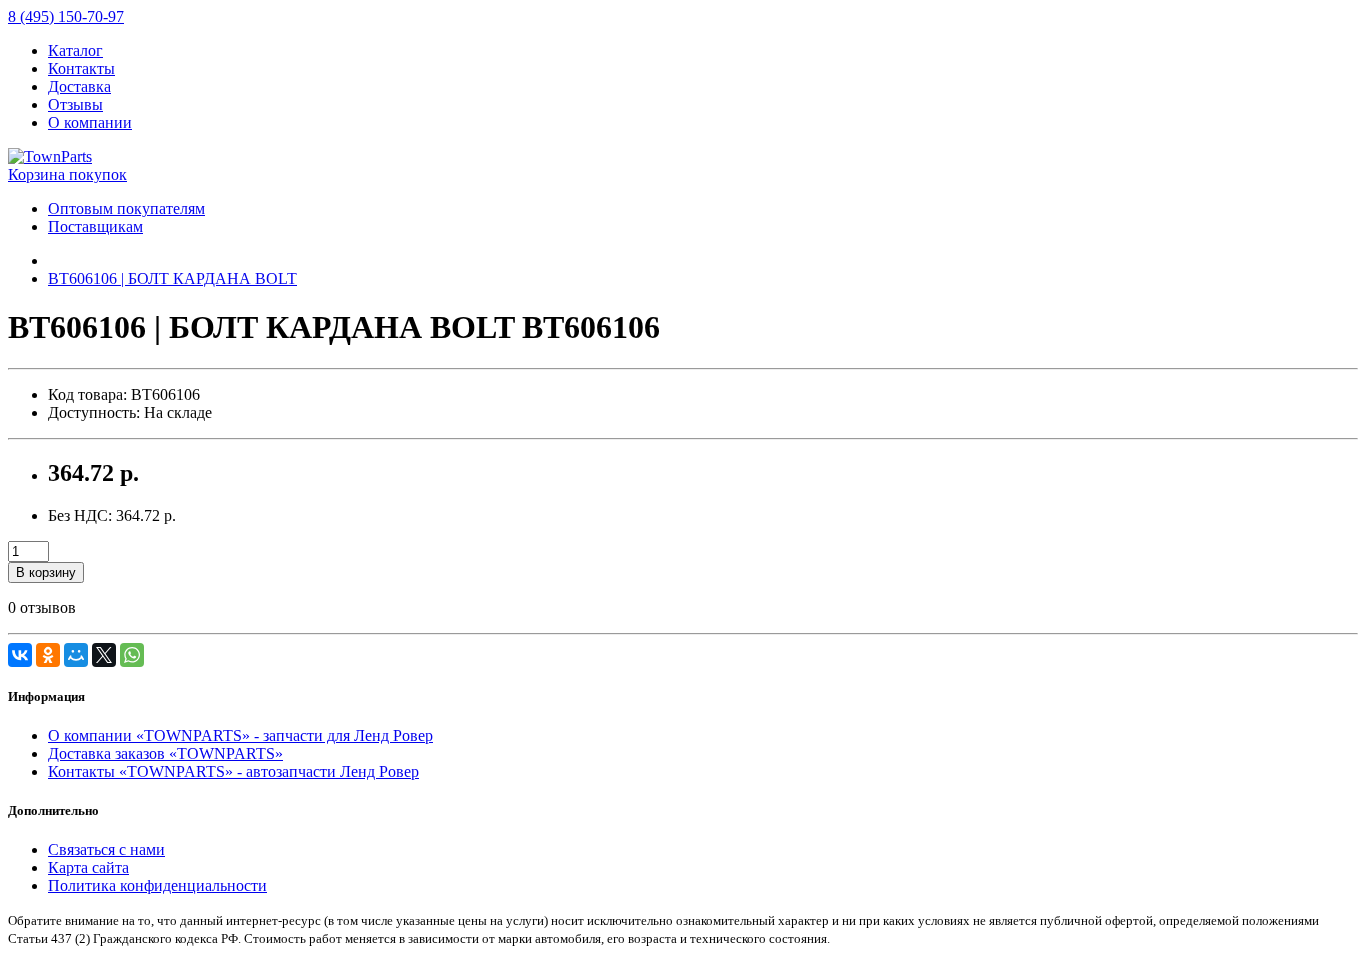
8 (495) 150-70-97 (66, 16)
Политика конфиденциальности (157, 885)
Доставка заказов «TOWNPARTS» (165, 753)
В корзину (46, 572)
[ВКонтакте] (20, 655)
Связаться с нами (106, 849)
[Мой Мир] (76, 655)
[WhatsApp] (132, 655)
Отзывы (75, 104)
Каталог (75, 50)
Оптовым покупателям (126, 208)
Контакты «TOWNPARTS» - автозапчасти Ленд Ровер (233, 771)
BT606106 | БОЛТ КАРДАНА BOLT (172, 278)
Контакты (81, 68)
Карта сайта (88, 867)
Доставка (79, 86)
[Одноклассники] (48, 655)
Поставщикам (95, 226)
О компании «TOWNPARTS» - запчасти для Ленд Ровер (240, 735)
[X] (104, 655)
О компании (90, 122)
